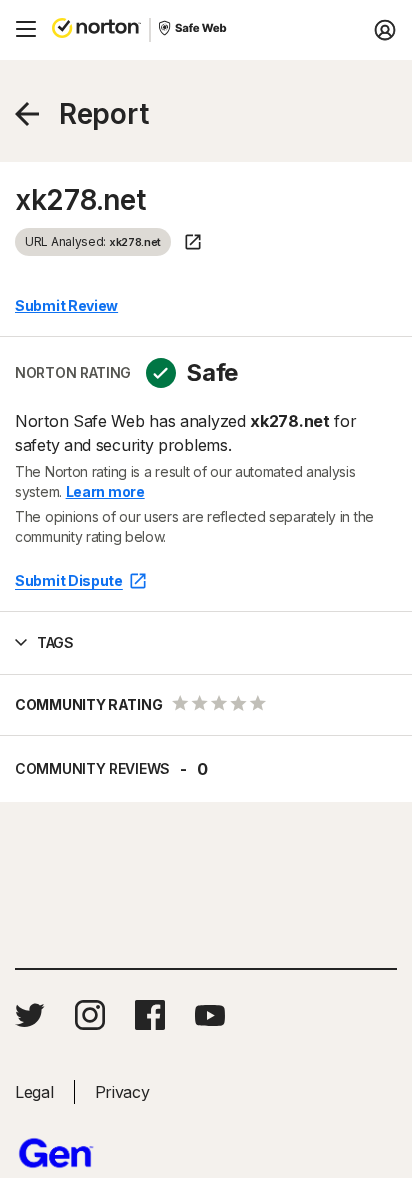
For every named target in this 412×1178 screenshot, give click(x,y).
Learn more (105, 491)
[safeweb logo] (194, 30)
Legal (34, 1092)
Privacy (122, 1092)
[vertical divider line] (150, 30)
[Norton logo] (96, 30)
